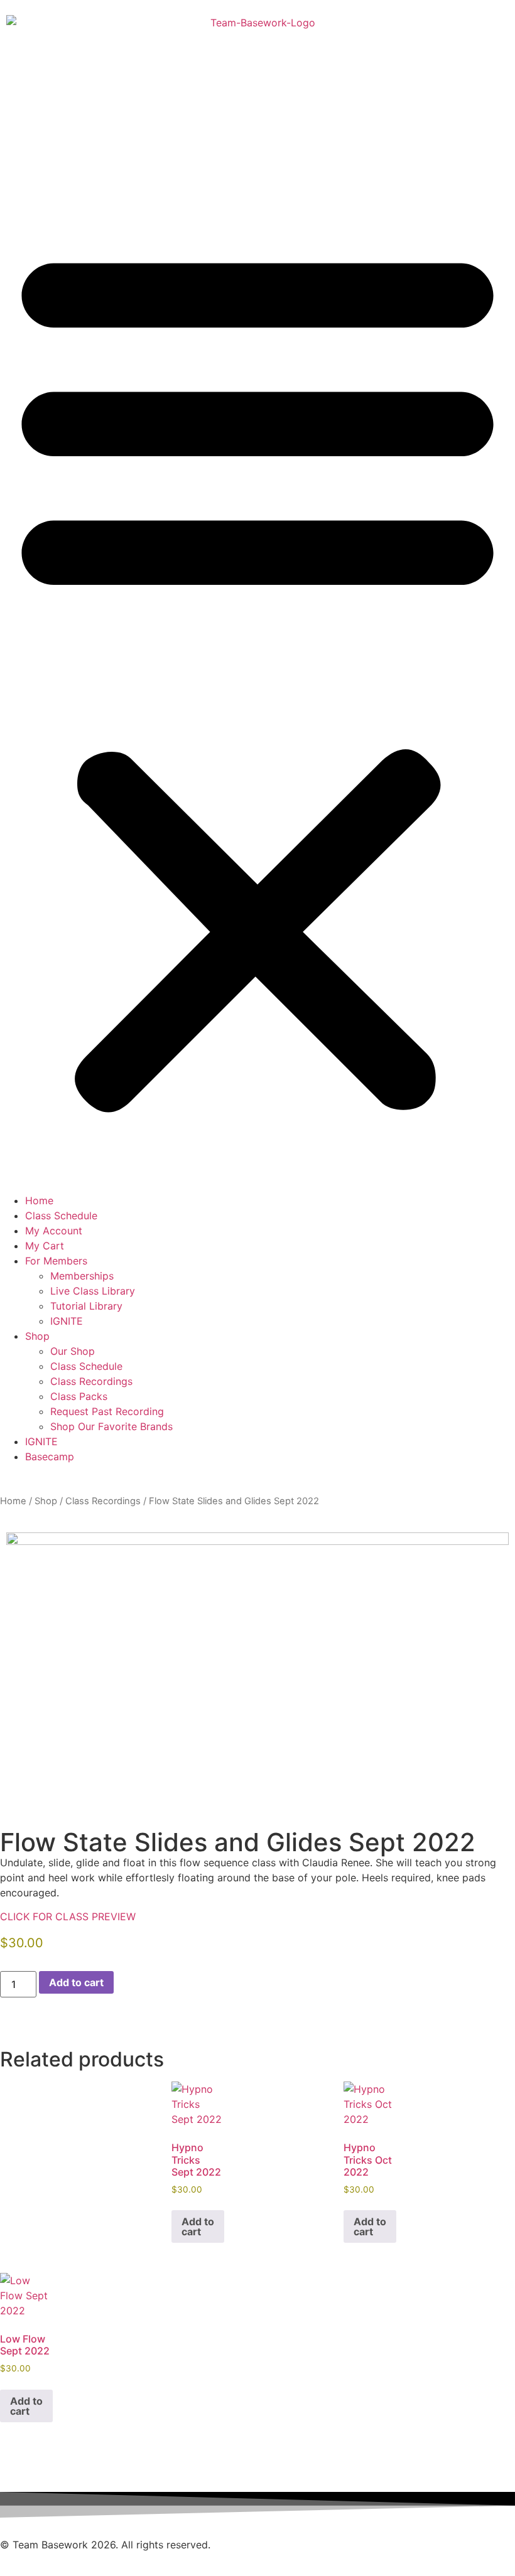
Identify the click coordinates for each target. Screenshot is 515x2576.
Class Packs (79, 1396)
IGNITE (67, 1321)
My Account (54, 1231)
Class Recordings (91, 1381)
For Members (56, 1261)
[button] (257, 675)
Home (39, 1200)
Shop (37, 1336)
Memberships (82, 1276)
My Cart (45, 1246)
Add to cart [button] (198, 2226)
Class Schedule (61, 1216)
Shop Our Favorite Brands (111, 1426)
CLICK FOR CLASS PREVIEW (68, 1916)
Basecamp (50, 1456)
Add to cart (76, 1982)
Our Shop (73, 1351)
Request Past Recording (107, 1411)
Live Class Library (93, 1291)
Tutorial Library (86, 1306)
